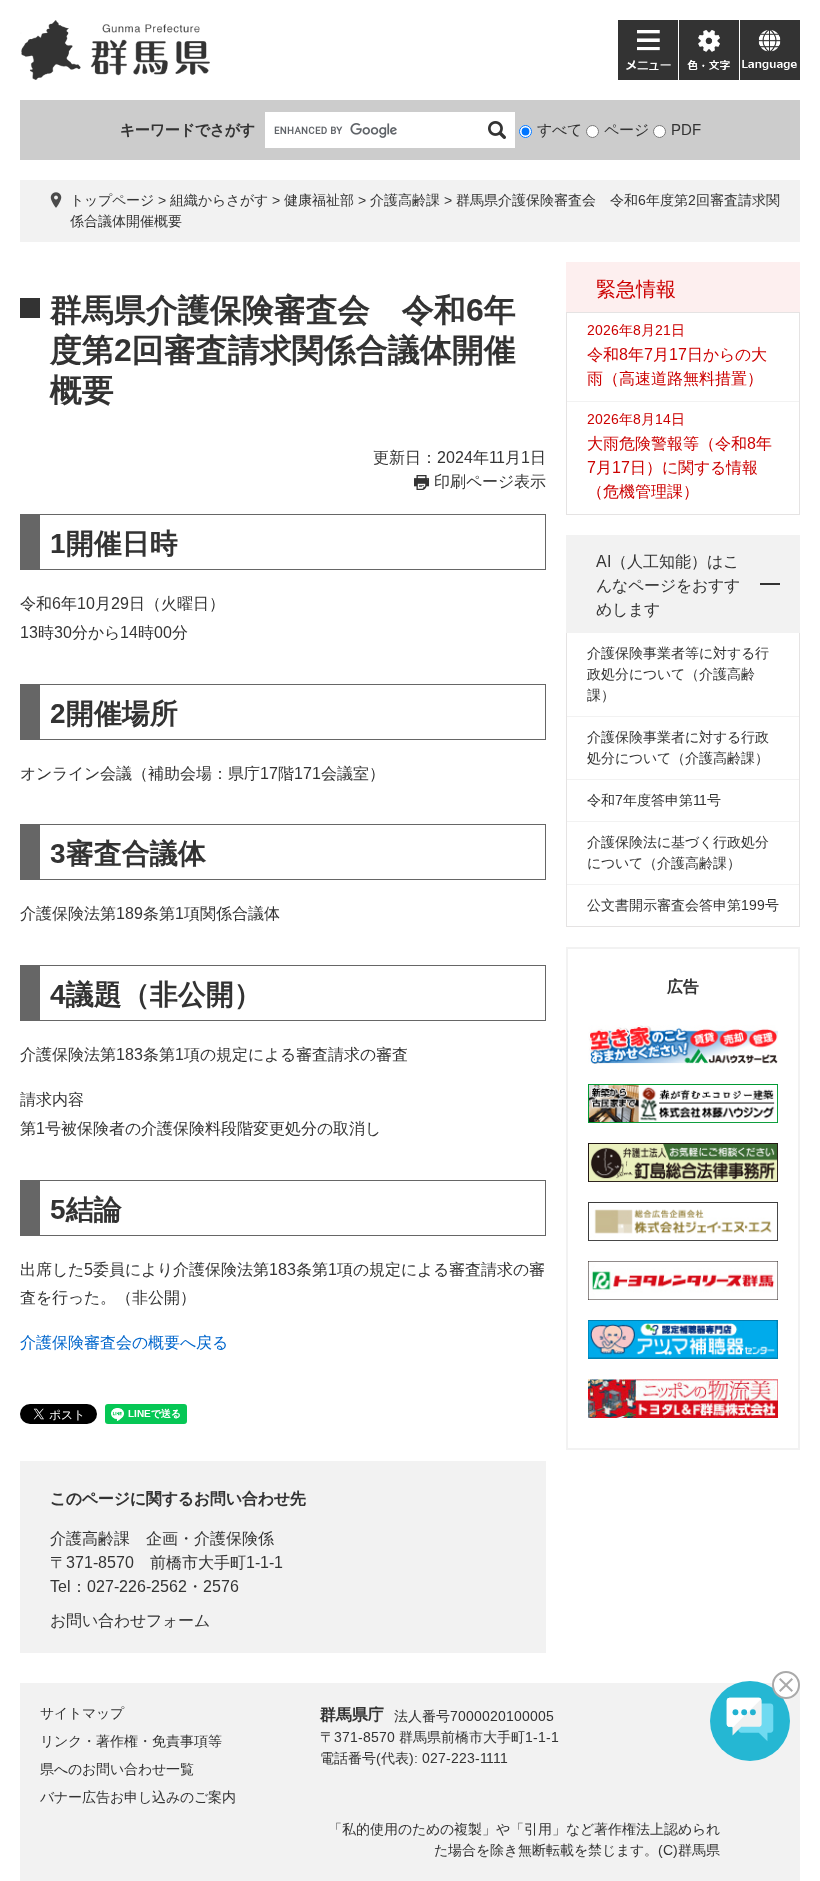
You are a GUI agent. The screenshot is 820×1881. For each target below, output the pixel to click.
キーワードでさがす (187, 129)
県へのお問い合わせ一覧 (117, 1769)
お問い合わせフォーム (130, 1620)
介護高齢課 (405, 200)
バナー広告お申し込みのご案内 (138, 1797)
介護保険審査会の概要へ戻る (124, 1342)
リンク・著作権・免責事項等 (131, 1741)
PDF (686, 129)
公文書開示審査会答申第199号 (683, 905)
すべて (559, 129)
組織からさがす (219, 200)
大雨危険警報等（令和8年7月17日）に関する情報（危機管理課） (679, 467)
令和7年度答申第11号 (654, 800)
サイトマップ (82, 1713)
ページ (626, 129)
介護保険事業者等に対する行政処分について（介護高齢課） (678, 674)
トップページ (112, 200)
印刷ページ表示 (490, 481)
